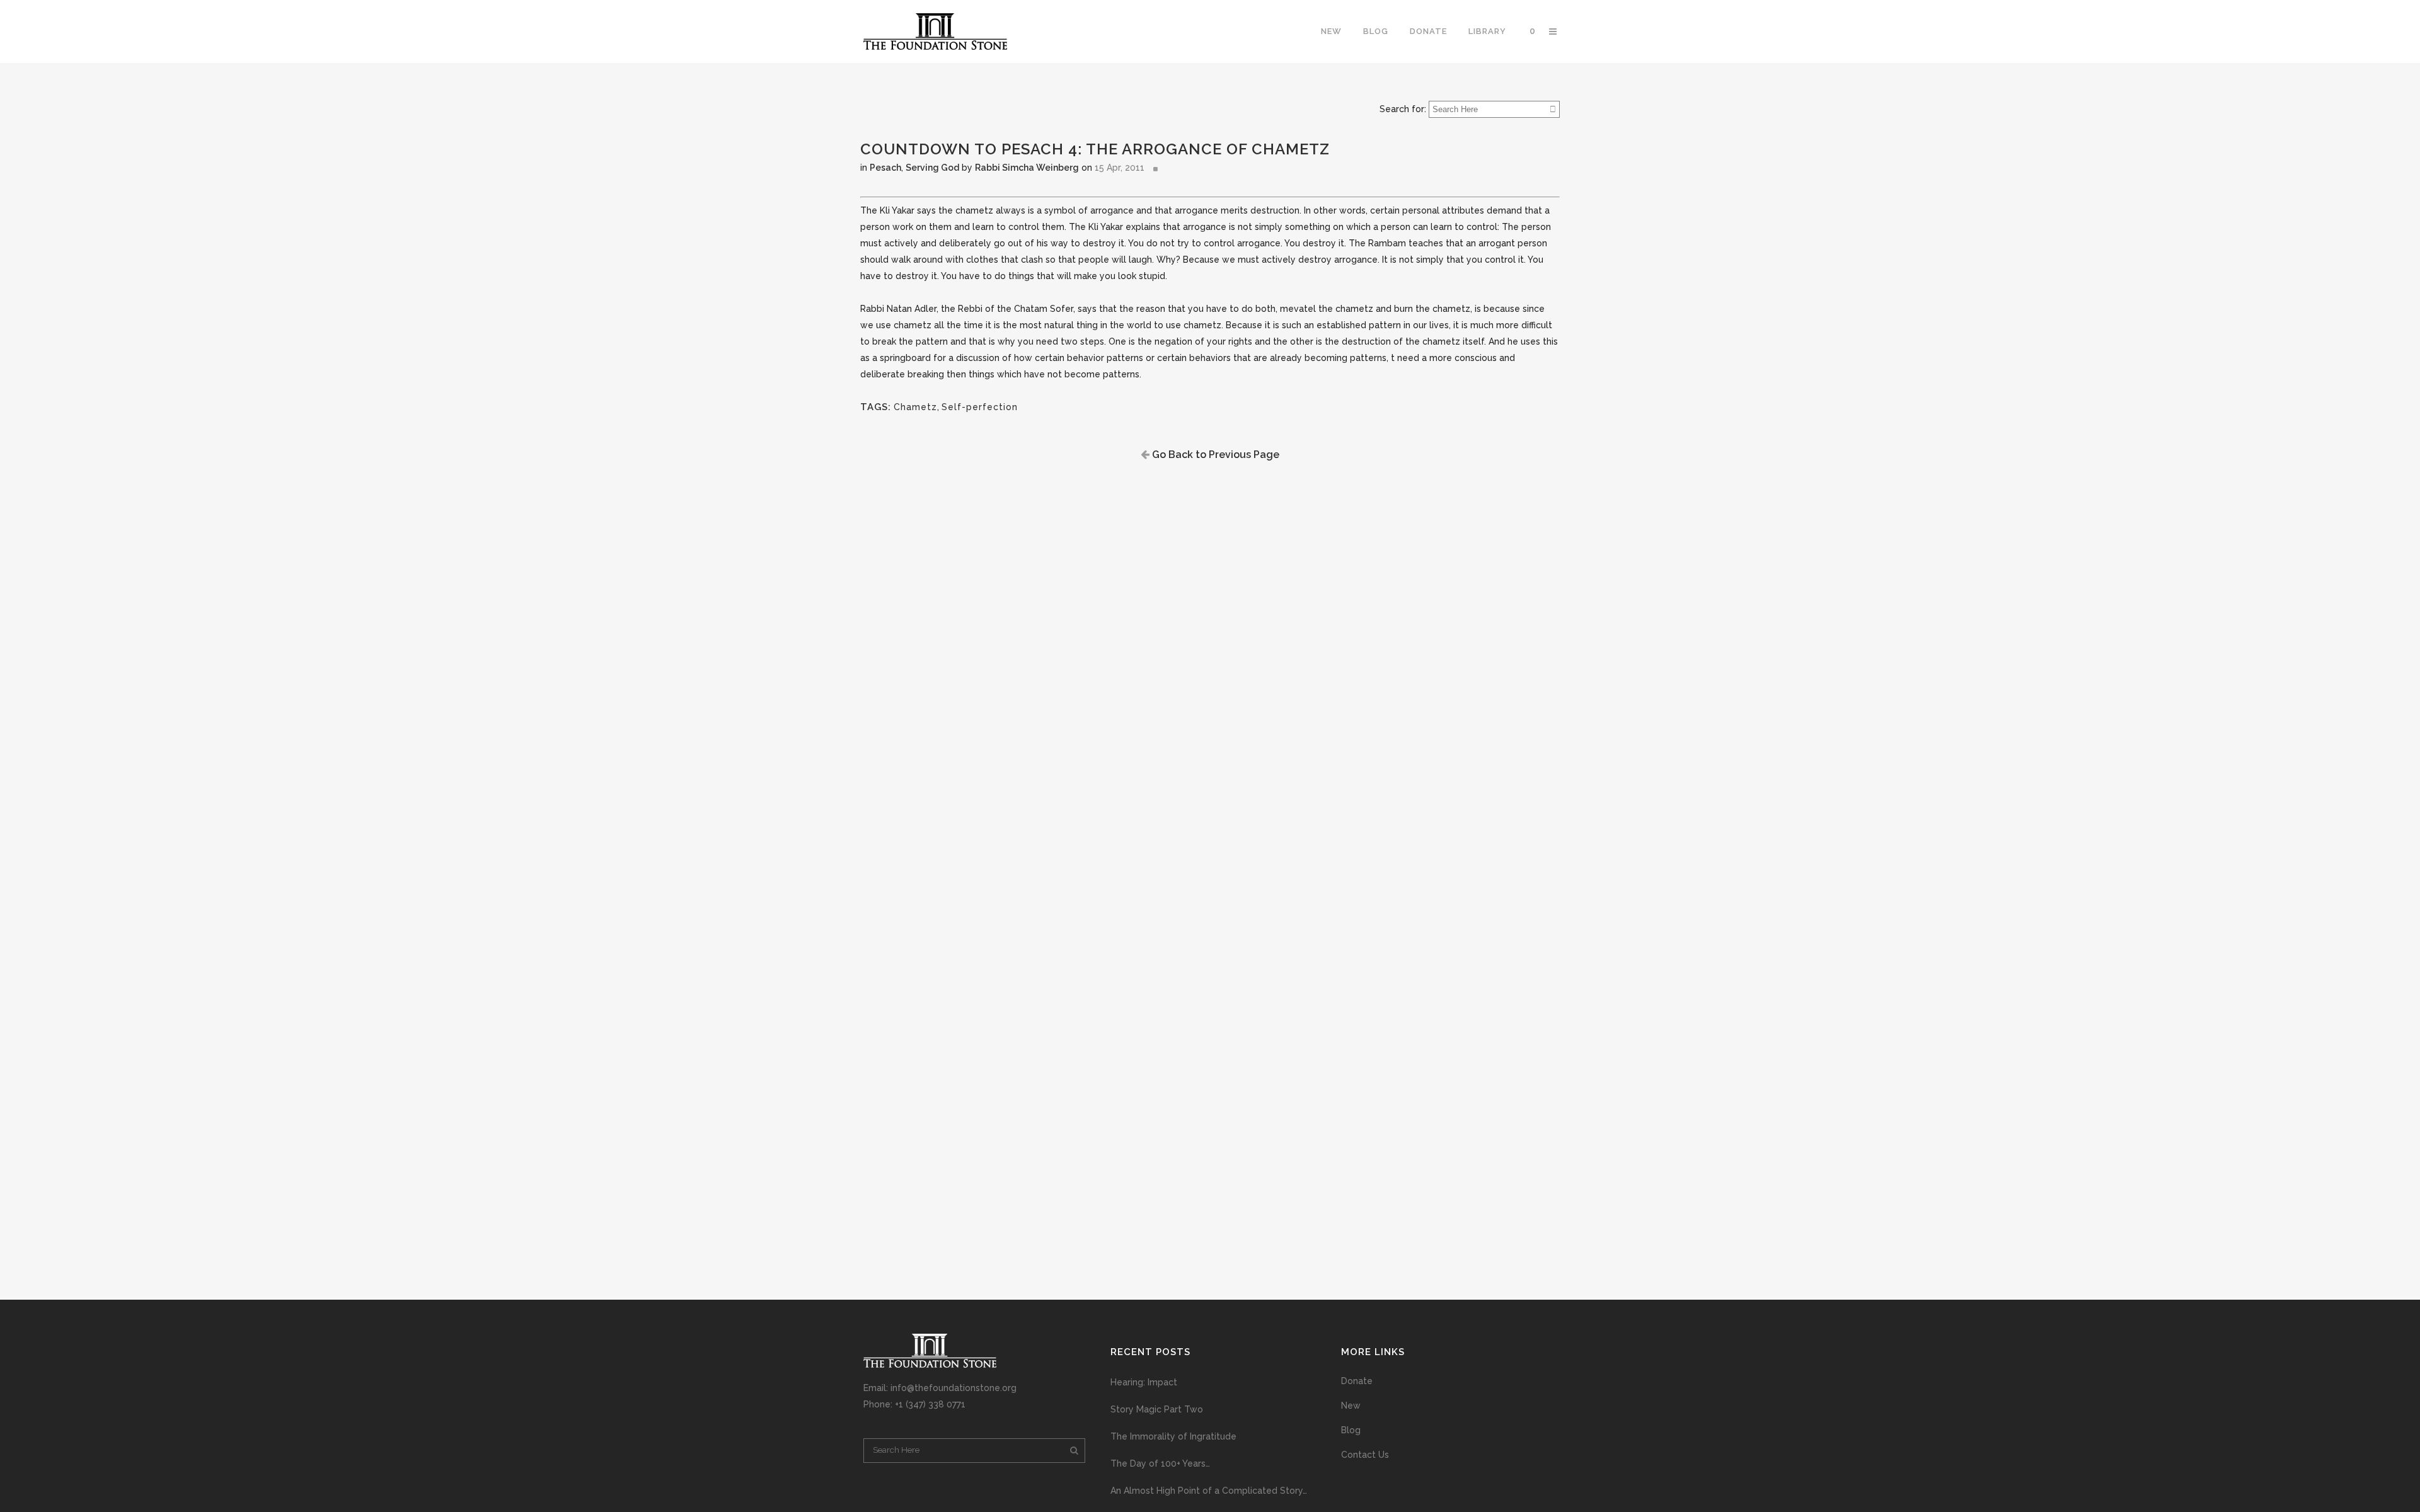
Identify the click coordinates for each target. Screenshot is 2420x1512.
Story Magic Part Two (1157, 1409)
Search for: (1403, 109)
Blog (1351, 1430)
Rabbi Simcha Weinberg (1027, 168)
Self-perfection (980, 407)
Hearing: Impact (1144, 1382)
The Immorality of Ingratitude (1173, 1436)
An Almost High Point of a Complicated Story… (1209, 1491)
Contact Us (1365, 1455)
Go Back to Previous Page (1214, 455)
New (1351, 1406)
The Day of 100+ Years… (1160, 1463)
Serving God (932, 168)
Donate (1357, 1381)
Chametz (915, 407)
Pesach (885, 168)
